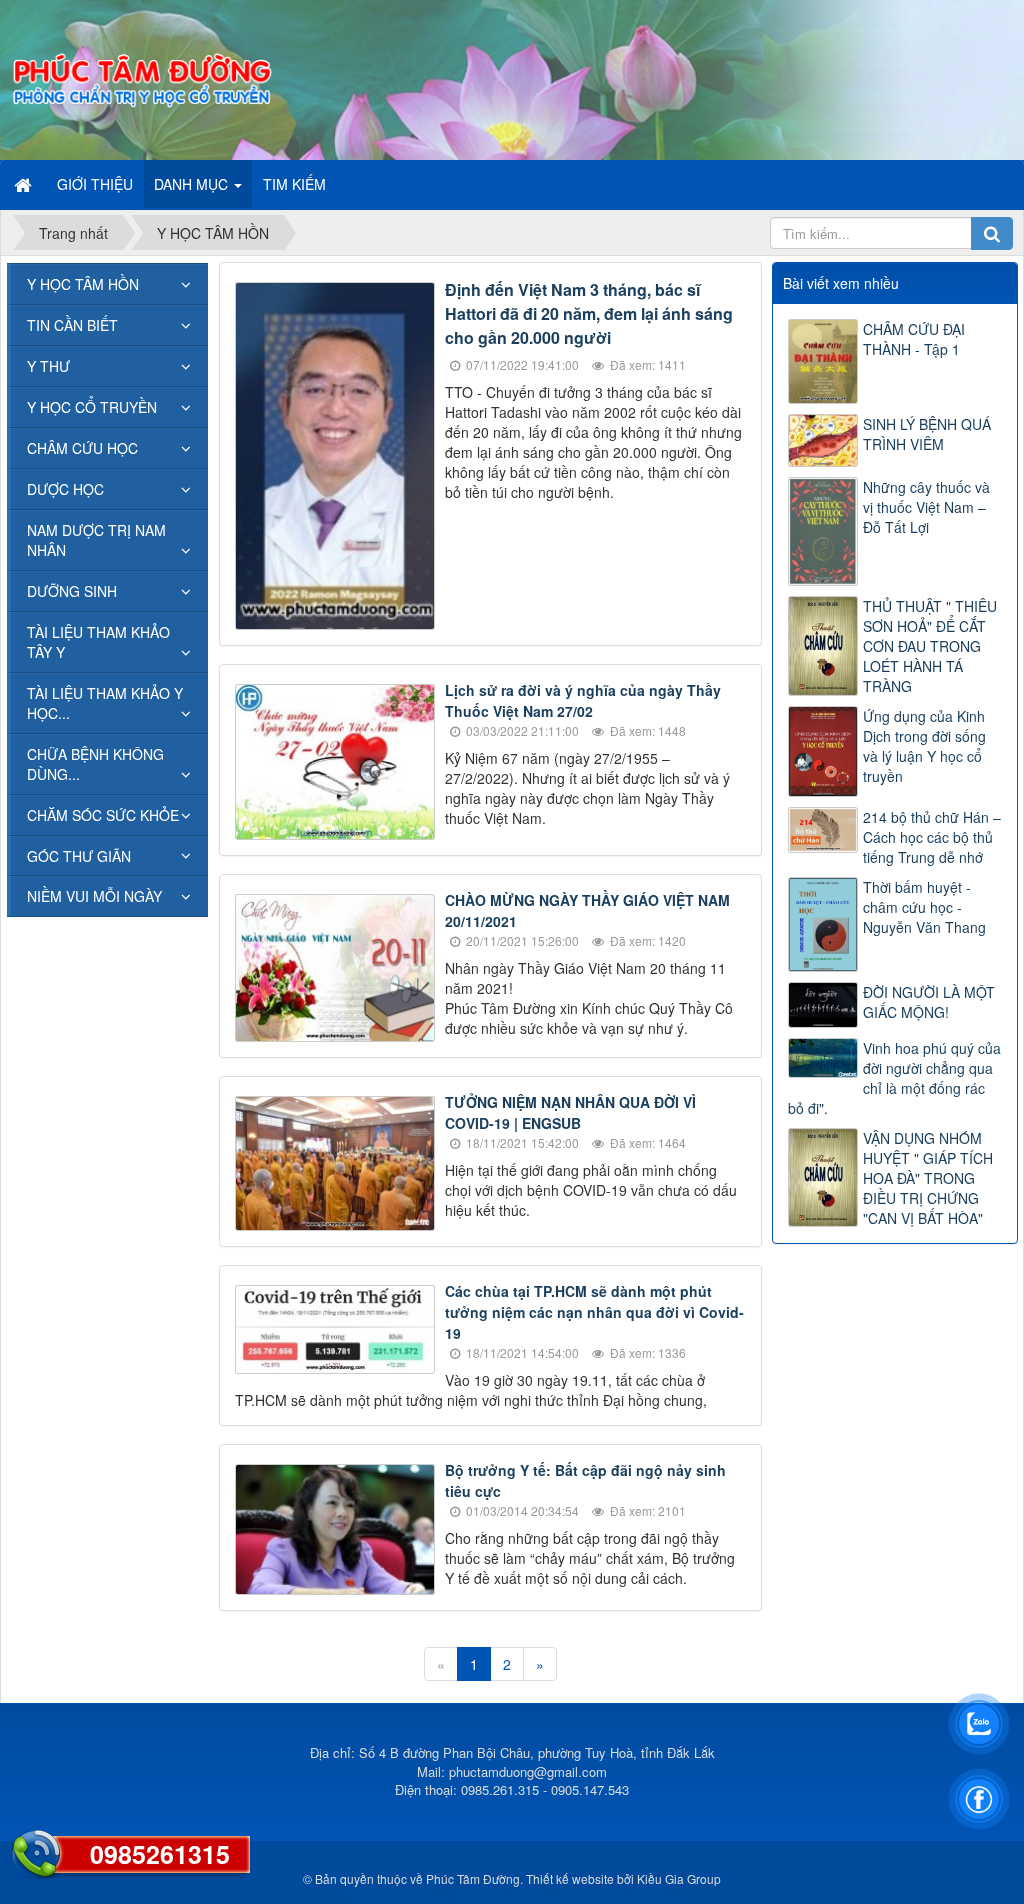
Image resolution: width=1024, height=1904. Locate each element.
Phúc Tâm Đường (473, 1878)
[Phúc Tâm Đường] (141, 78)
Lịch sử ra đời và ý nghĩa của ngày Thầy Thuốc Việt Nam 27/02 (583, 700)
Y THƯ (48, 366)
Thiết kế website (570, 1878)
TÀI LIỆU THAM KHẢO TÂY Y (98, 642)
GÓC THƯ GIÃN (79, 856)
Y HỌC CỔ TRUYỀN (92, 407)
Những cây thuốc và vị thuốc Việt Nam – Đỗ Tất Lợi (926, 507)
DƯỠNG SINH (72, 591)
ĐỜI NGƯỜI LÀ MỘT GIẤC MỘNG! (929, 1002)
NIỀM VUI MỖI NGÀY (94, 896)
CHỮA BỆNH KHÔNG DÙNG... (95, 764)
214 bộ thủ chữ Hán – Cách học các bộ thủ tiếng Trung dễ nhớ (932, 837)
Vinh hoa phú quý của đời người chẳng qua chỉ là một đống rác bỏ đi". (894, 1078)
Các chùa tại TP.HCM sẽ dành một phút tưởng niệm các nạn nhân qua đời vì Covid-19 (594, 1312)
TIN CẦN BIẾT (72, 325)
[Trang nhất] (25, 184)
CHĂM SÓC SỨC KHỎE (103, 815)
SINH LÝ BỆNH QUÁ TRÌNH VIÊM (927, 434)
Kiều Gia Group (679, 1878)
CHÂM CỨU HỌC (82, 448)
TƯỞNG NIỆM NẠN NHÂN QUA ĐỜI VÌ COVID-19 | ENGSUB (570, 1112)
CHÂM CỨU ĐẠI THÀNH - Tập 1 (914, 339)
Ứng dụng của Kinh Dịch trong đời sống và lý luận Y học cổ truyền (924, 746)
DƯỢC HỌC (65, 489)
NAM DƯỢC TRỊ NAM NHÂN (96, 540)
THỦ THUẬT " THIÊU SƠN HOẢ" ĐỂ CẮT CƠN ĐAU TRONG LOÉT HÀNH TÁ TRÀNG (930, 646)
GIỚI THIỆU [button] (95, 184)
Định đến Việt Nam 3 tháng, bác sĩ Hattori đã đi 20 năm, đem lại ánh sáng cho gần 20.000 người (589, 313)
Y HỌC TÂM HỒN (83, 284)
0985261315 (160, 1854)
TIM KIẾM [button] (294, 184)
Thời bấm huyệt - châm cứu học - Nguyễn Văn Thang (924, 907)
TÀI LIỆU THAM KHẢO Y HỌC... (105, 703)
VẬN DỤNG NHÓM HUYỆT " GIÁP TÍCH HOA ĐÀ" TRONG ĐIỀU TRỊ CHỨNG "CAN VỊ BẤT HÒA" (928, 1178)
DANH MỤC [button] (193, 184)
